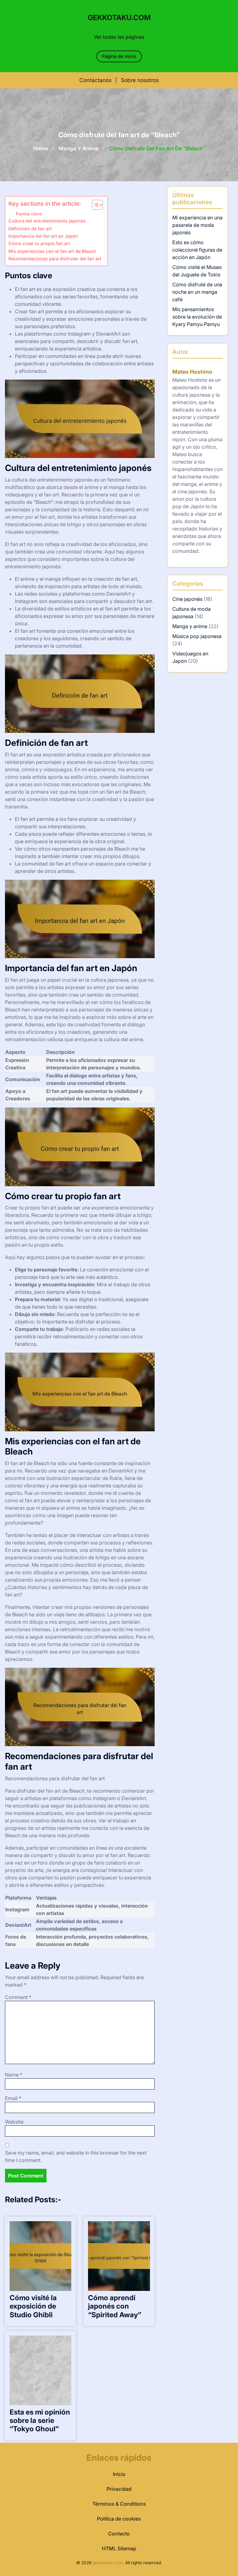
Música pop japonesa (197, 636)
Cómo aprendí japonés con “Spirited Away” (115, 2306)
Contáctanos (95, 80)
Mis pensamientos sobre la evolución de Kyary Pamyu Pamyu (197, 317)
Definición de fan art (30, 229)
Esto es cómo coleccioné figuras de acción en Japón (197, 250)
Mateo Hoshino (192, 372)
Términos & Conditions (119, 2504)
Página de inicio (119, 56)
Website (14, 2122)
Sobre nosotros (140, 80)
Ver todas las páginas (119, 37)
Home (41, 148)
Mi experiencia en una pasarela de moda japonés (197, 225)
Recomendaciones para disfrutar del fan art (55, 259)
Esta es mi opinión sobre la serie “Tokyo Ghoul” (40, 2420)
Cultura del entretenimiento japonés (47, 221)
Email (13, 2098)
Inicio (119, 2474)
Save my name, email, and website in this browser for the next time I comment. (76, 2156)
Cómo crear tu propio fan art (39, 243)
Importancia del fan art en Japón (43, 236)
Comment (18, 1997)
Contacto (119, 2534)
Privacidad (119, 2489)
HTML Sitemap (119, 2548)
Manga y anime (78, 148)
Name (14, 2075)
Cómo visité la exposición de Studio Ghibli (33, 2306)
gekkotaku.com (119, 18)
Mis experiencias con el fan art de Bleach (52, 251)
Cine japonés (187, 599)
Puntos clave (29, 214)
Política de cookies (119, 2519)
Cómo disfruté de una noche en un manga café (197, 292)
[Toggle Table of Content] (94, 205)
